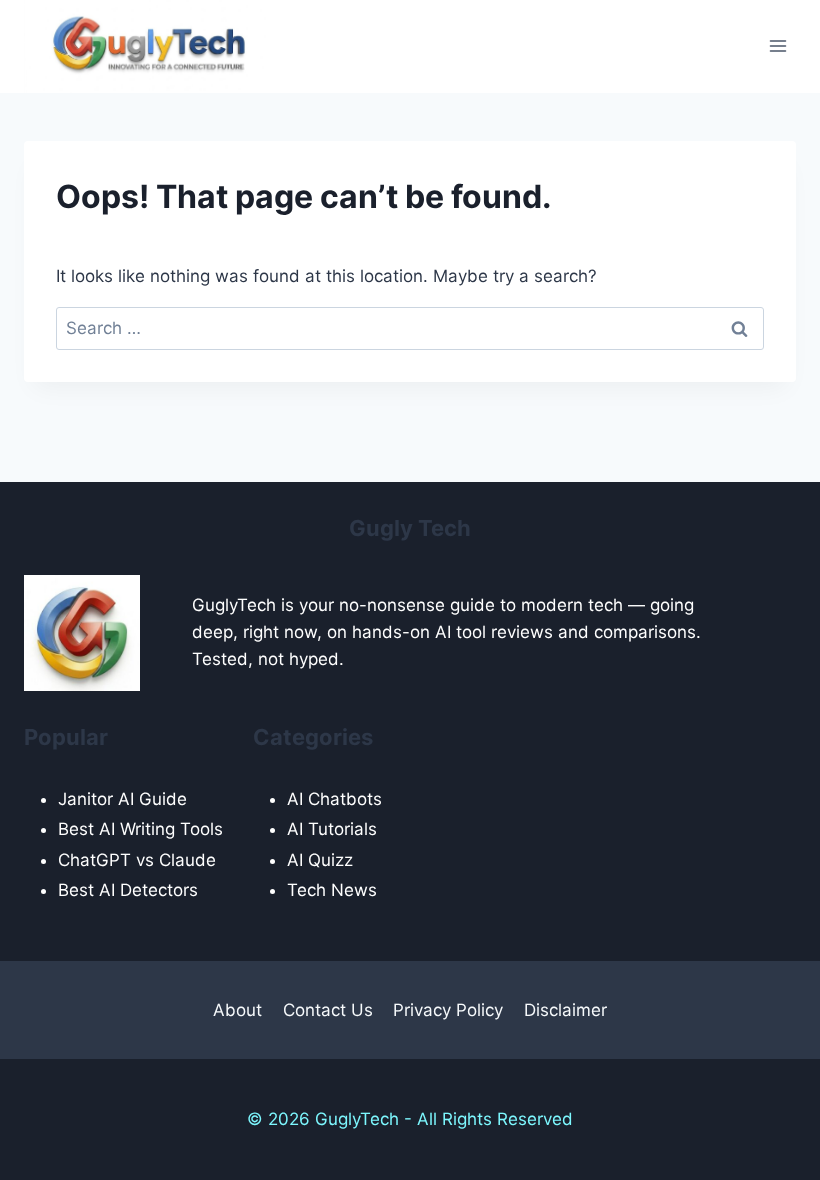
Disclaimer (565, 1010)
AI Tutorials (332, 829)
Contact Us (328, 1010)
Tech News (332, 890)
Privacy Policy (448, 1010)
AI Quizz (320, 860)
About (237, 1010)
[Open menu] (777, 46)
